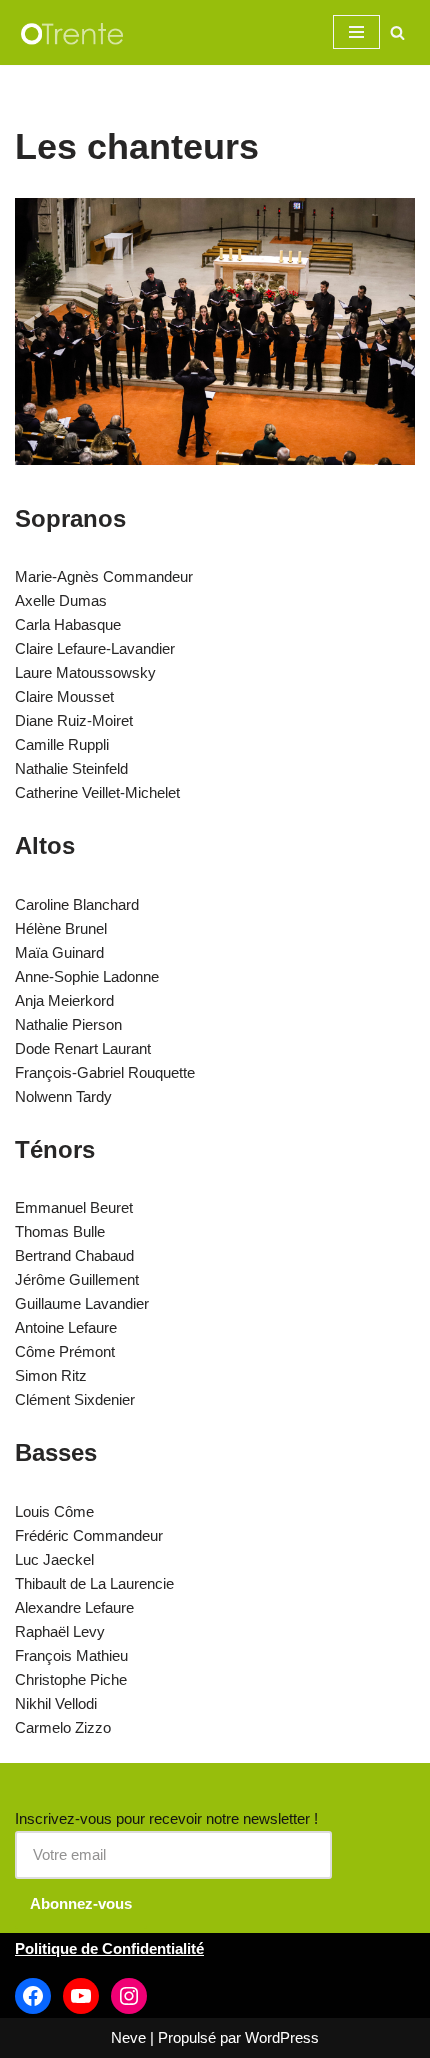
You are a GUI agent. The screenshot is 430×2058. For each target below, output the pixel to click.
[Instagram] (129, 1996)
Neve (128, 2037)
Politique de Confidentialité (109, 1948)
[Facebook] (33, 1996)
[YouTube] (81, 1996)
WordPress (282, 2037)
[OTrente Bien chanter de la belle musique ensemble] (75, 32)
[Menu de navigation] (356, 32)
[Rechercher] (397, 32)
